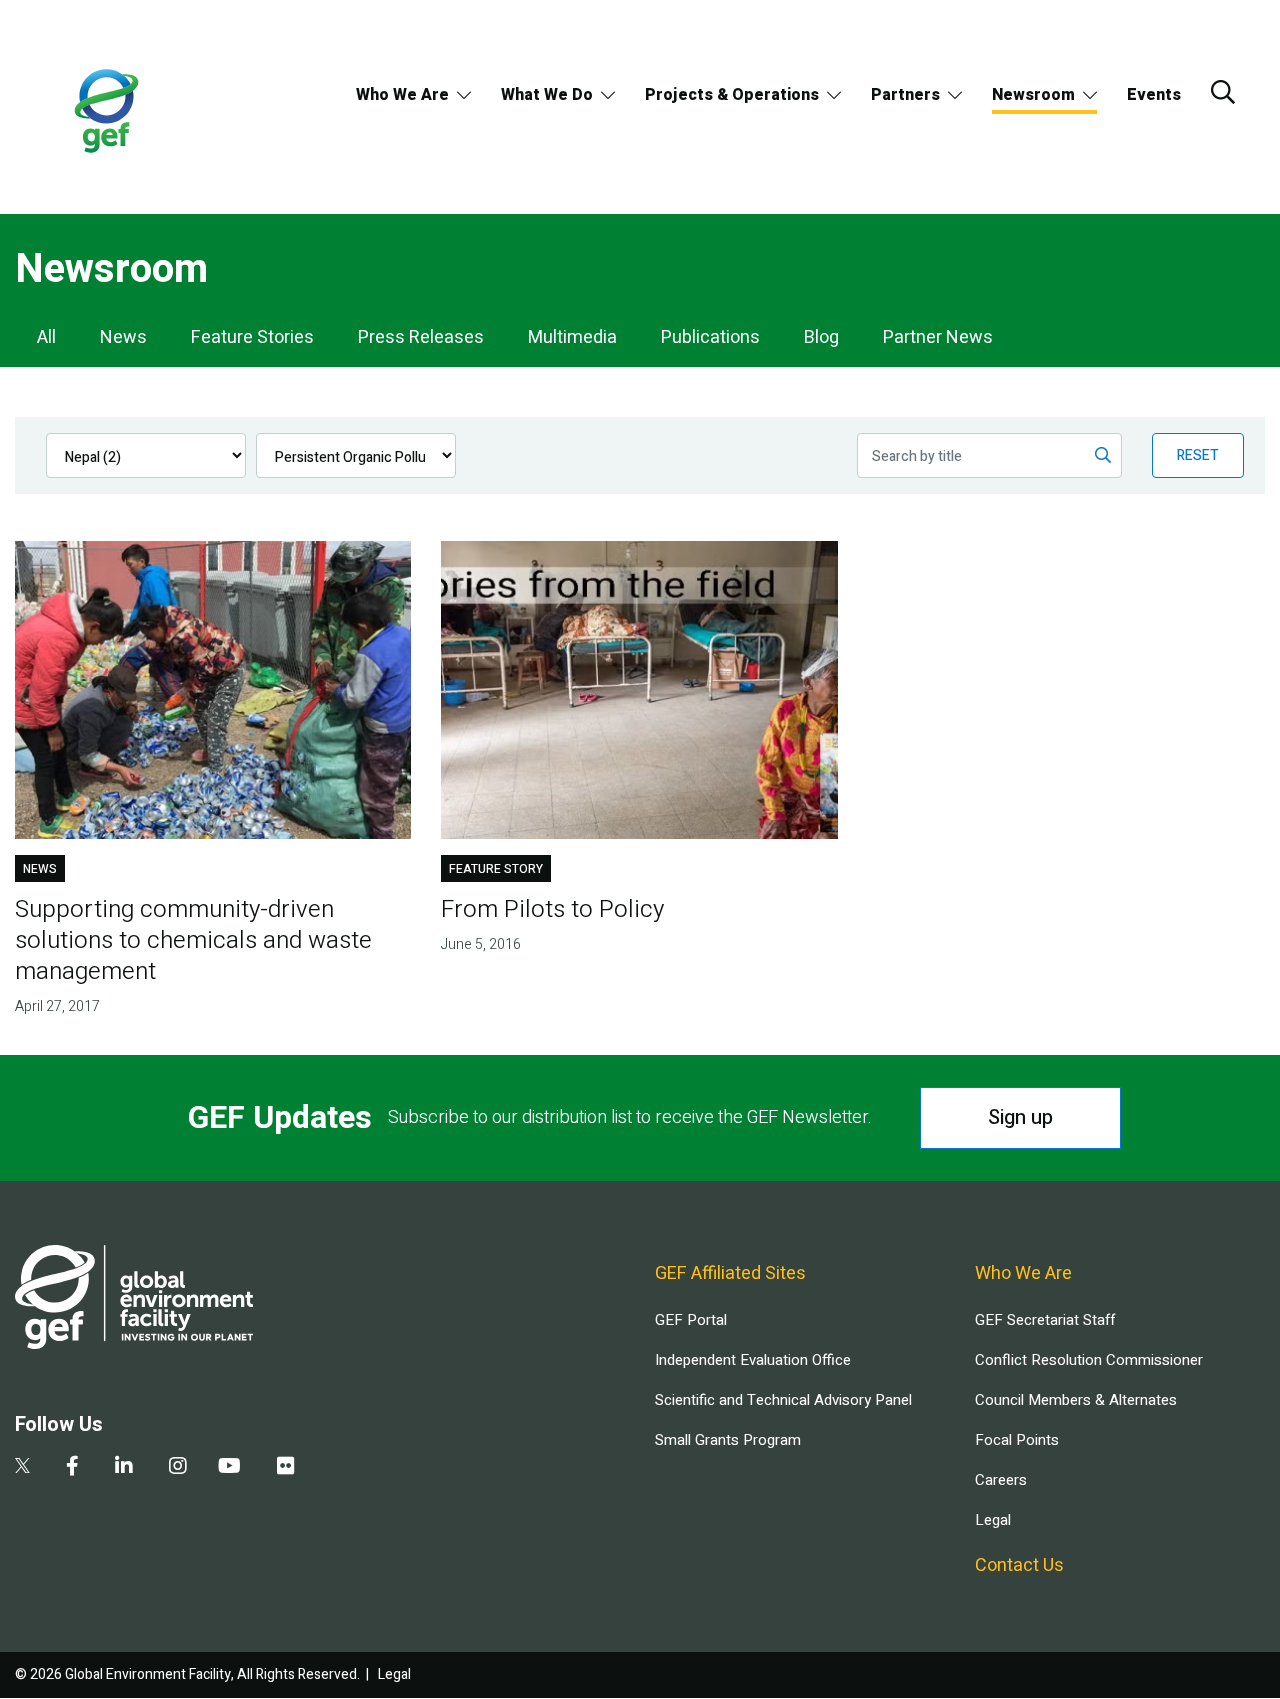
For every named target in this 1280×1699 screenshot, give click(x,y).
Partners (905, 95)
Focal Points (1017, 1440)
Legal (993, 1520)
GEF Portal (691, 1320)
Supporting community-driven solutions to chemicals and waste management (193, 940)
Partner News (938, 337)
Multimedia (572, 337)
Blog (821, 337)
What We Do (547, 95)
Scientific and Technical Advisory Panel (783, 1400)
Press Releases (421, 337)
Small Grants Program (728, 1440)
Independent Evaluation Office (753, 1360)
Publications (710, 337)
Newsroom (1033, 95)
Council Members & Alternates (1076, 1400)
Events (1154, 95)
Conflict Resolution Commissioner (1089, 1360)
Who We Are (402, 95)
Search (1223, 92)
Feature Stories (252, 337)
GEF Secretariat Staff (1045, 1320)
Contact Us (1019, 1565)
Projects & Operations (732, 95)
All (46, 337)
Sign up (1020, 1117)
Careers (1001, 1480)
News (123, 337)
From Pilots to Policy (552, 909)
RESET (1198, 455)
